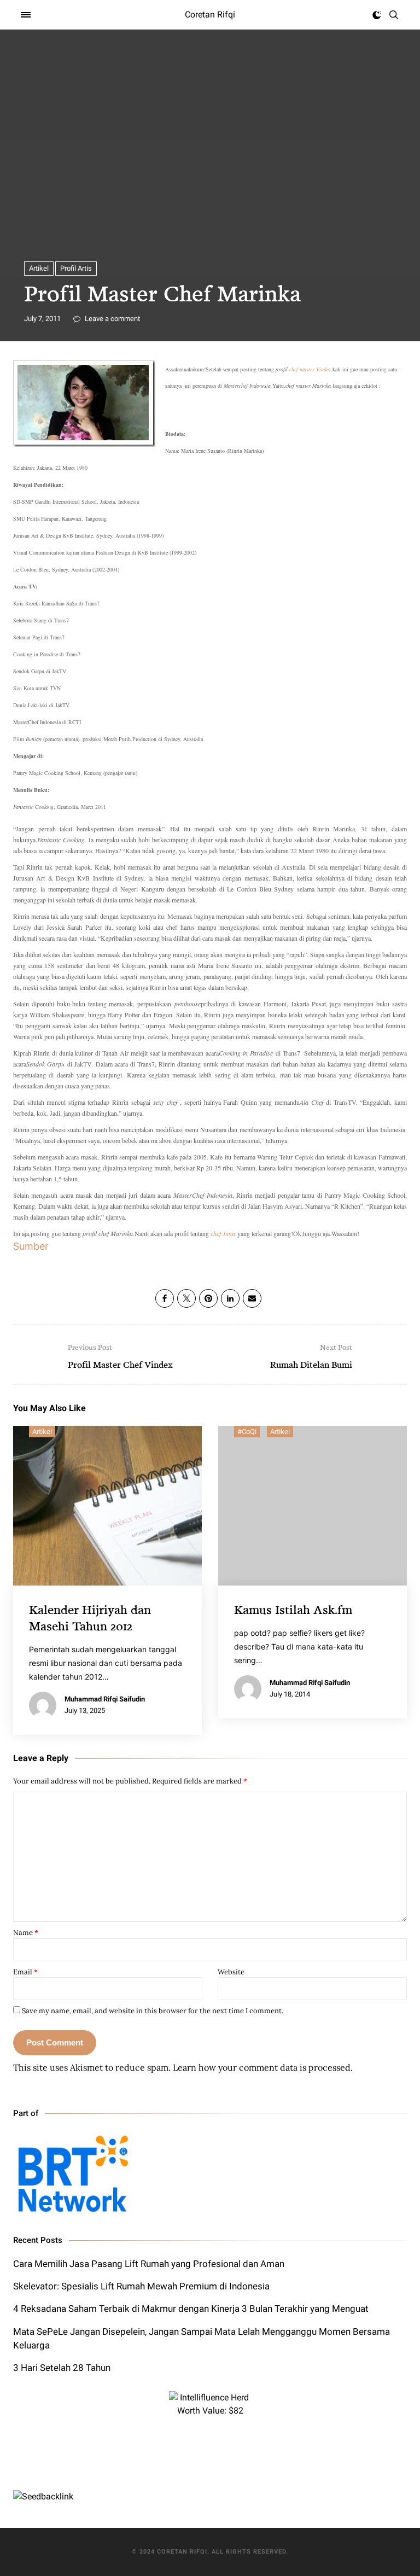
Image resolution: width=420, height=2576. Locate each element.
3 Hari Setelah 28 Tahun (62, 2368)
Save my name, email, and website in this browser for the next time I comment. (153, 2011)
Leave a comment (112, 319)
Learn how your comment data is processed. (263, 2067)
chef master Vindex (310, 369)
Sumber (31, 1246)
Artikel (39, 268)
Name (26, 1933)
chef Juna (223, 1233)
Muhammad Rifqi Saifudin (105, 1699)
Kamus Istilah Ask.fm (293, 1609)
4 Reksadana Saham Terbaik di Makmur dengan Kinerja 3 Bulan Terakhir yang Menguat (191, 2309)
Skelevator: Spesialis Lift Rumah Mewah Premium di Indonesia (141, 2286)
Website (231, 1972)
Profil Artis (76, 268)
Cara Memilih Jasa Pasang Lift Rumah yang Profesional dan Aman (149, 2264)
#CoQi (247, 1432)
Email (25, 1972)
